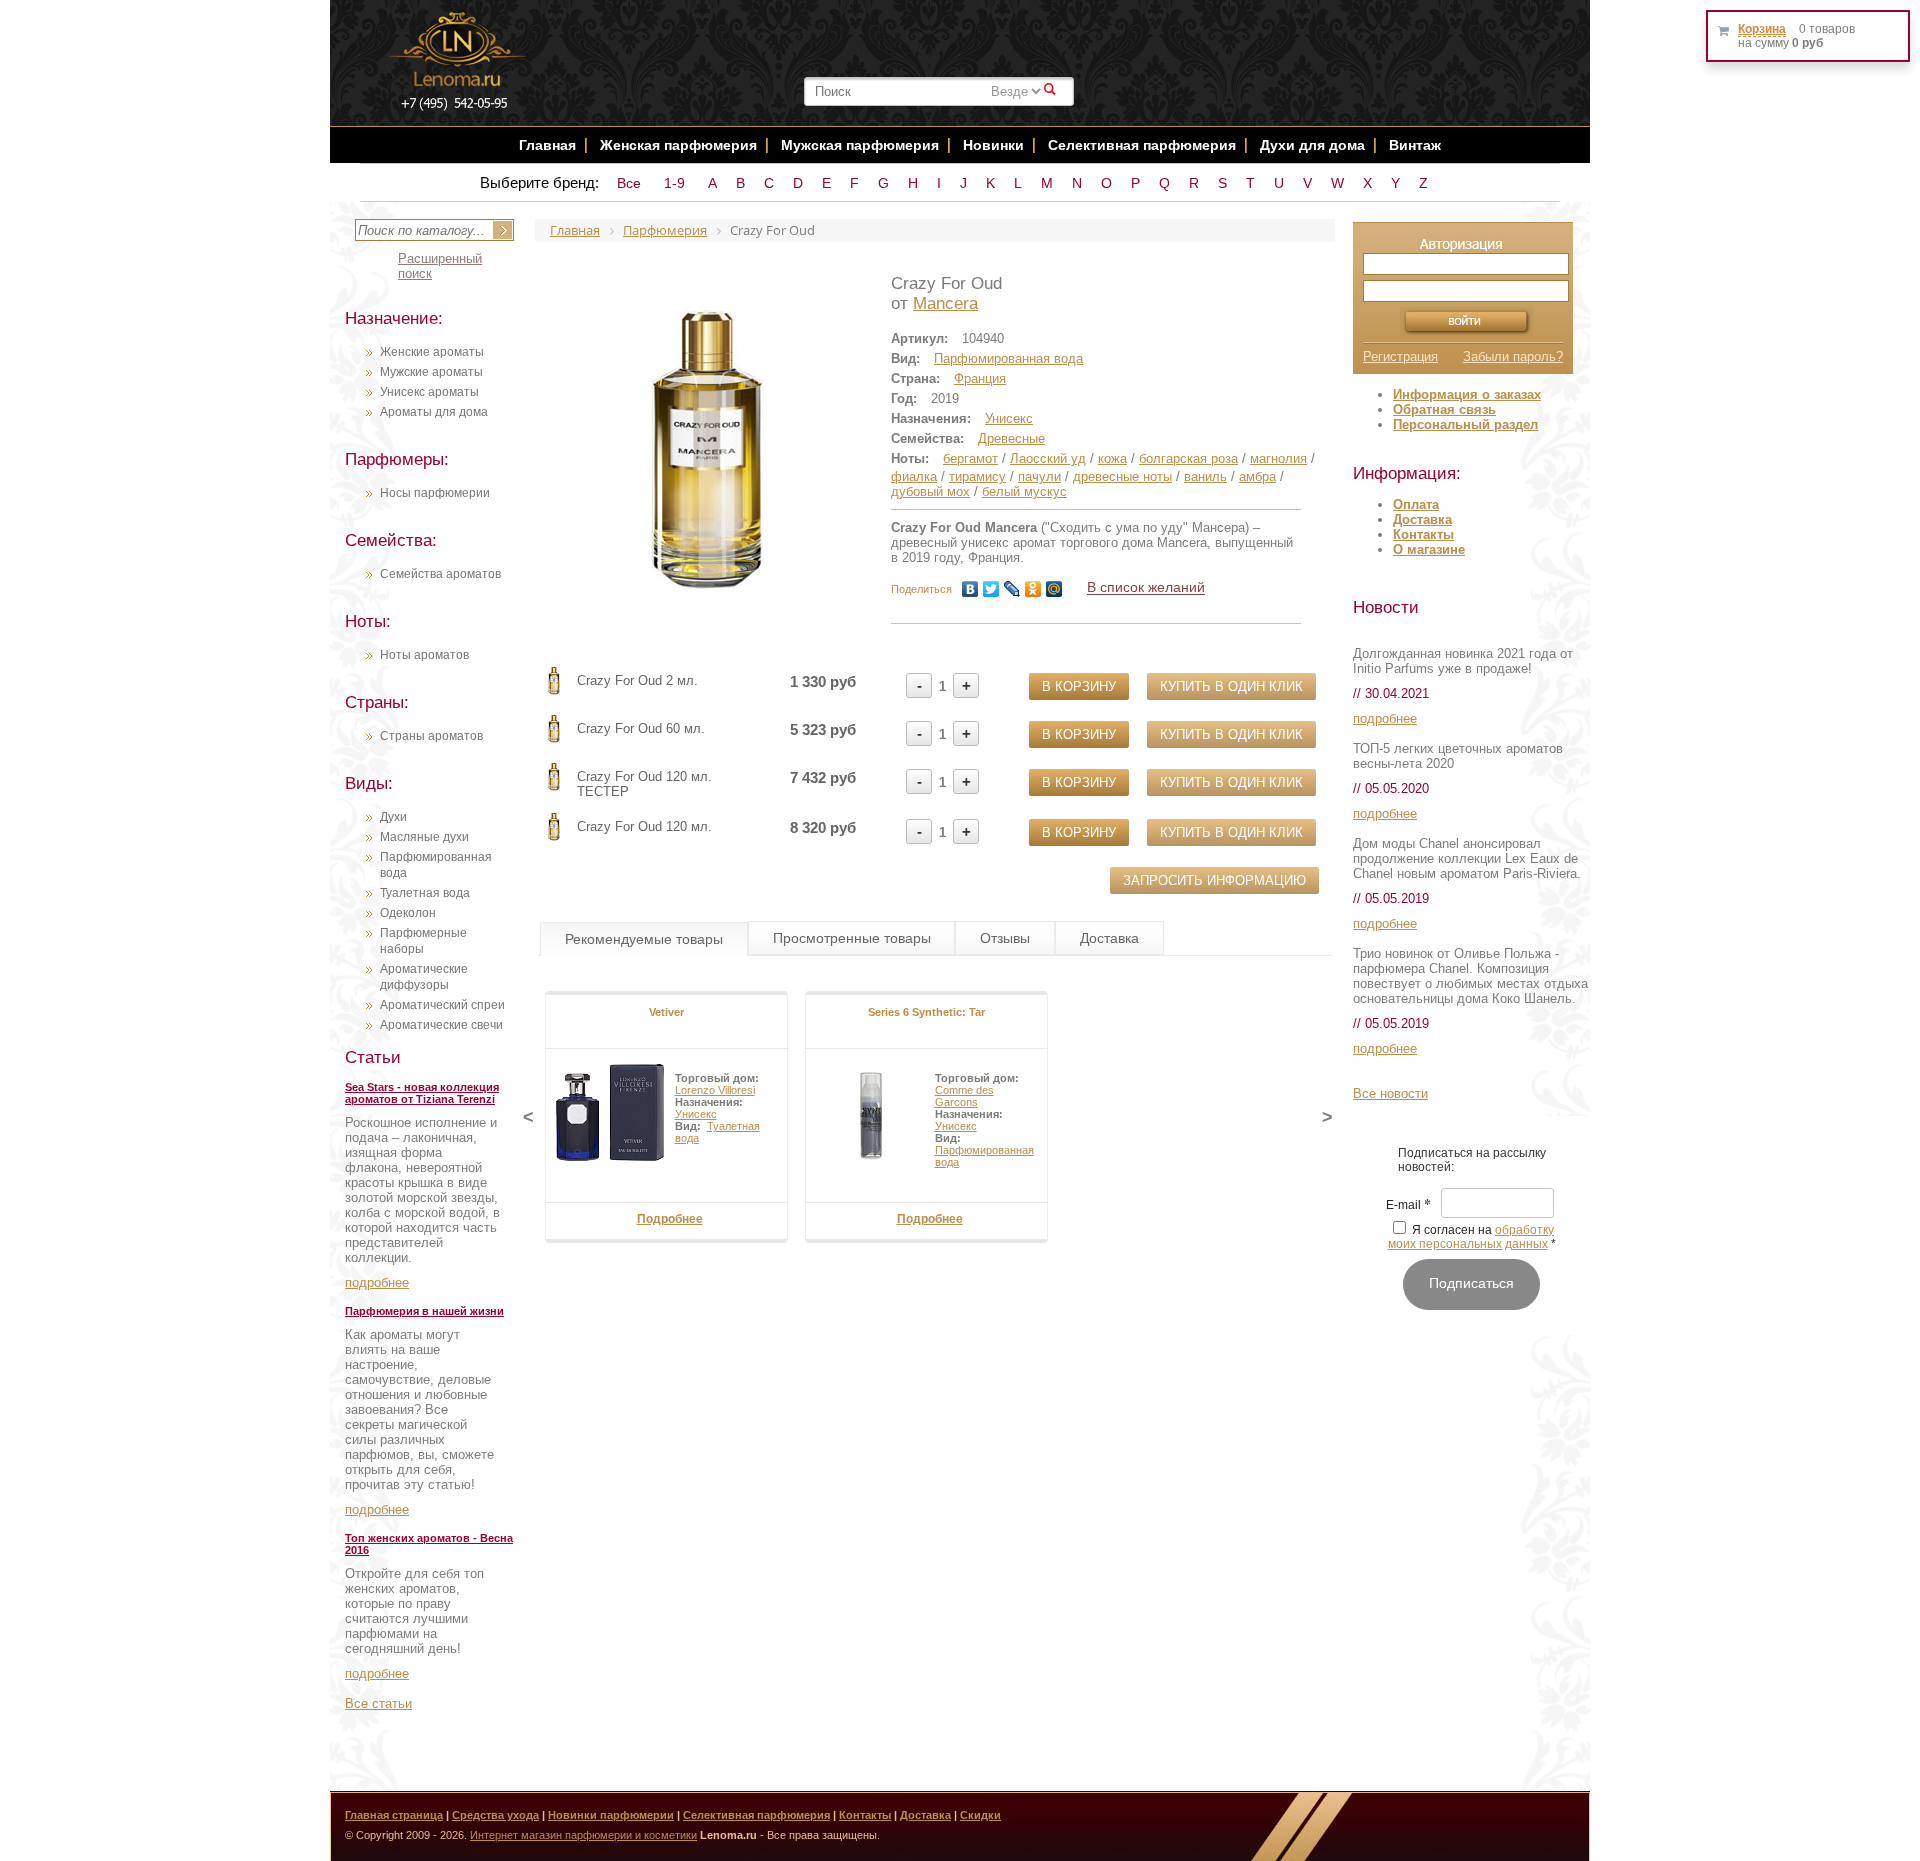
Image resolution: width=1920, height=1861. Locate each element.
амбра (1257, 476)
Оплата (1416, 504)
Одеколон (408, 913)
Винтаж (1415, 145)
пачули (1039, 476)
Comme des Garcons (964, 1096)
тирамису (977, 476)
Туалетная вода (425, 893)
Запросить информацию (1214, 880)
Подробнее (670, 1219)
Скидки (980, 1815)
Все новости (1390, 1093)
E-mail (1408, 1206)
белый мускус (1024, 491)
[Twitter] (991, 589)
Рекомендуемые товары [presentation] (644, 939)
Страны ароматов (431, 736)
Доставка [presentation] (1109, 938)
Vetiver (666, 1012)
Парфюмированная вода (1008, 358)
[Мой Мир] (1054, 589)
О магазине (1429, 549)
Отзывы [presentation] (1005, 938)
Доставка (1422, 519)
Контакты (1423, 534)
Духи (393, 817)
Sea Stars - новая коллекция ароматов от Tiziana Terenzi (422, 1093)
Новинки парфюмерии (611, 1815)
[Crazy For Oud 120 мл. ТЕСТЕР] (554, 789)
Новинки (995, 145)
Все (629, 183)
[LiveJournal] (1012, 589)
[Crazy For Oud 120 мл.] (554, 839)
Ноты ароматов (424, 655)
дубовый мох (930, 491)
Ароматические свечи (441, 1025)
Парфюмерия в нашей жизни (424, 1311)
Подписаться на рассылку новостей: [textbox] (1472, 1160)
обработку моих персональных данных (1471, 1237)
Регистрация (1400, 356)
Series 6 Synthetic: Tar (926, 1012)
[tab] (644, 939)
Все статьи (378, 1703)
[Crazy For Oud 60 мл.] (554, 741)
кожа (1112, 458)
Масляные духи (424, 837)
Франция (980, 378)
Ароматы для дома (434, 412)
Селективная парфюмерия (1142, 145)
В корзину (1079, 686)
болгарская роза (1188, 458)
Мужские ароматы (431, 372)
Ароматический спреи (442, 1005)
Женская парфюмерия (678, 145)
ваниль (1205, 476)
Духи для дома (1312, 145)
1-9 (674, 183)
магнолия (1278, 458)
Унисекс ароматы (429, 392)
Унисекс (1009, 418)
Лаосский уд (1048, 458)
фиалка (914, 476)
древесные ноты (1122, 476)
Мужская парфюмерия (860, 145)
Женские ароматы (432, 352)
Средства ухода (495, 1815)
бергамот (970, 458)
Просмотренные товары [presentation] (852, 938)
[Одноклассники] (1033, 589)
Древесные (1011, 438)
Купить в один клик (1231, 686)
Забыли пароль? (1513, 356)
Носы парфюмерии (435, 493)
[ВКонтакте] (970, 589)
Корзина (1762, 29)
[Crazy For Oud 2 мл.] (554, 693)
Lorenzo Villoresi (715, 1090)
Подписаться (1471, 1283)
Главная (547, 145)
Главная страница (394, 1815)
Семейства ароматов (440, 574)
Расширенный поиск (440, 266)
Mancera (945, 303)
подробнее (377, 1282)
